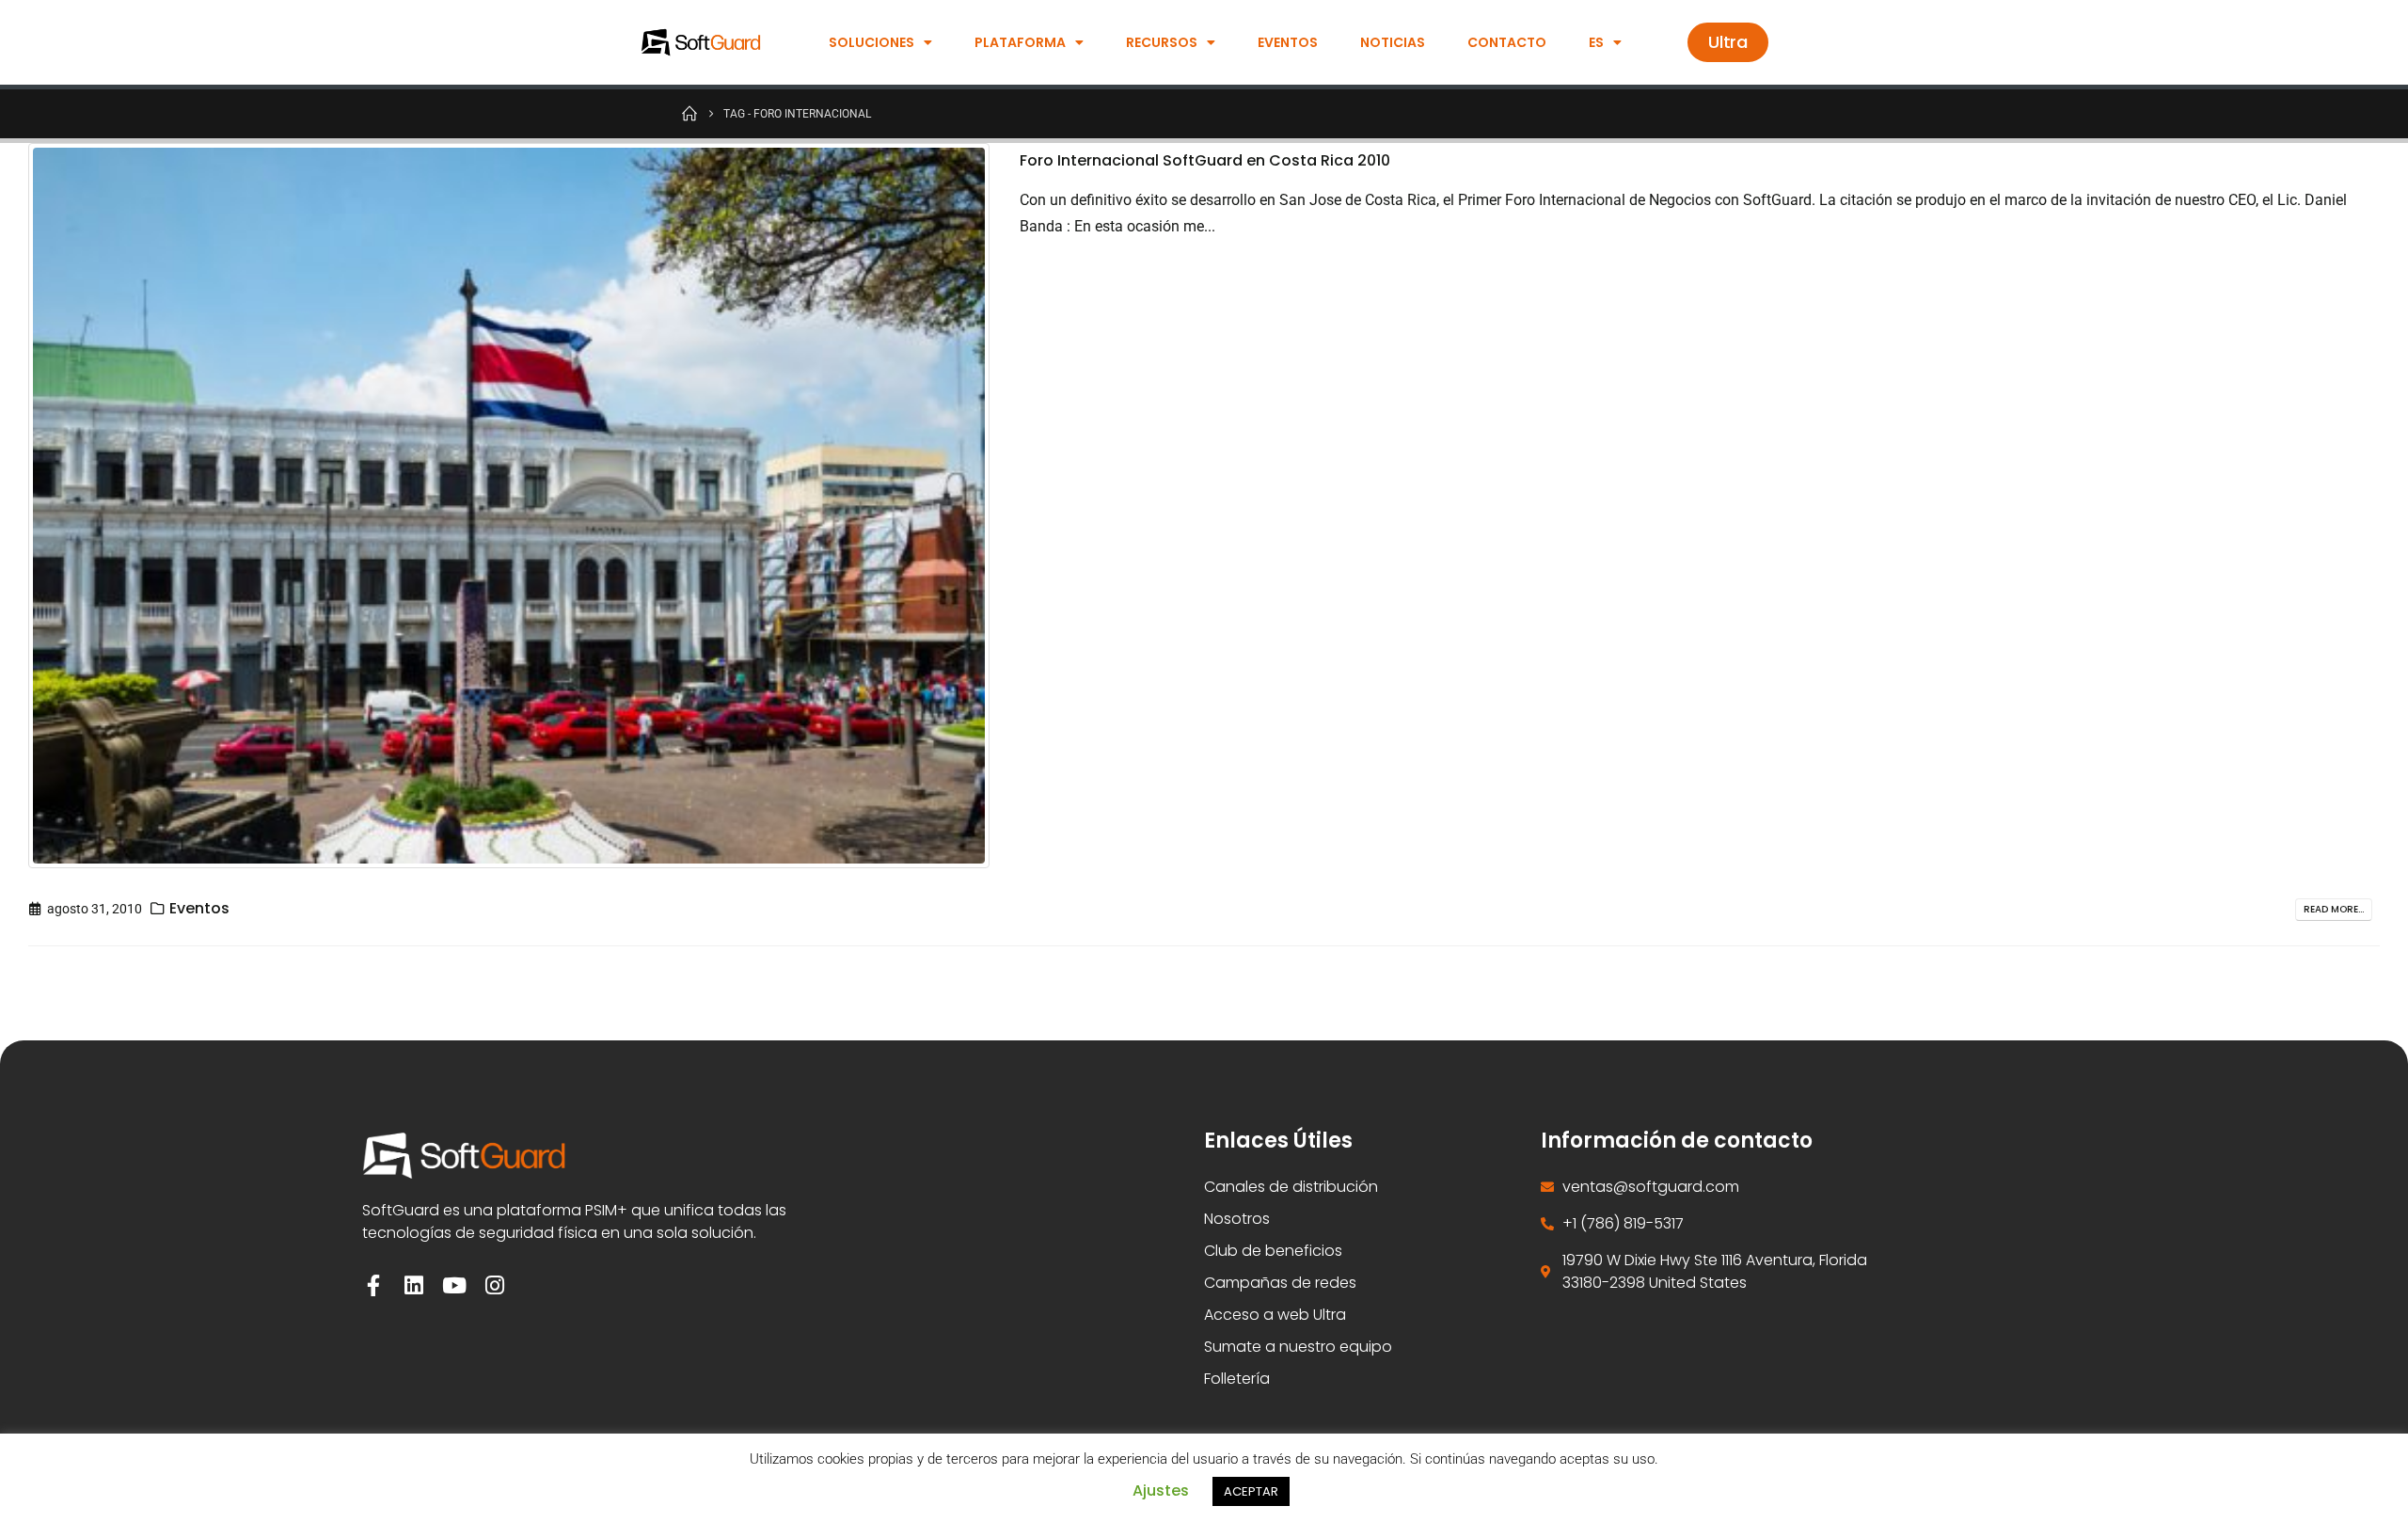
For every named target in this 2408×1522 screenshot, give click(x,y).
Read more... (2334, 909)
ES (1596, 42)
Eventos (1288, 42)
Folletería (1237, 1379)
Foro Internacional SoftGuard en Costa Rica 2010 (1205, 160)
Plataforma (1020, 42)
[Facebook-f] (373, 1285)
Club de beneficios (1273, 1251)
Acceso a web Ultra (1275, 1315)
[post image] (510, 506)
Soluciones (871, 42)
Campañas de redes (1280, 1283)
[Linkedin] (413, 1285)
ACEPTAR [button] (1251, 1491)
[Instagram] (494, 1285)
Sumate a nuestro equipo (1298, 1347)
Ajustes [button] (1161, 1490)
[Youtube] (454, 1285)
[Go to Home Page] (689, 113)
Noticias (1393, 42)
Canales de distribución (1291, 1187)
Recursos (1162, 42)
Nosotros (1237, 1219)
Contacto (1507, 42)
